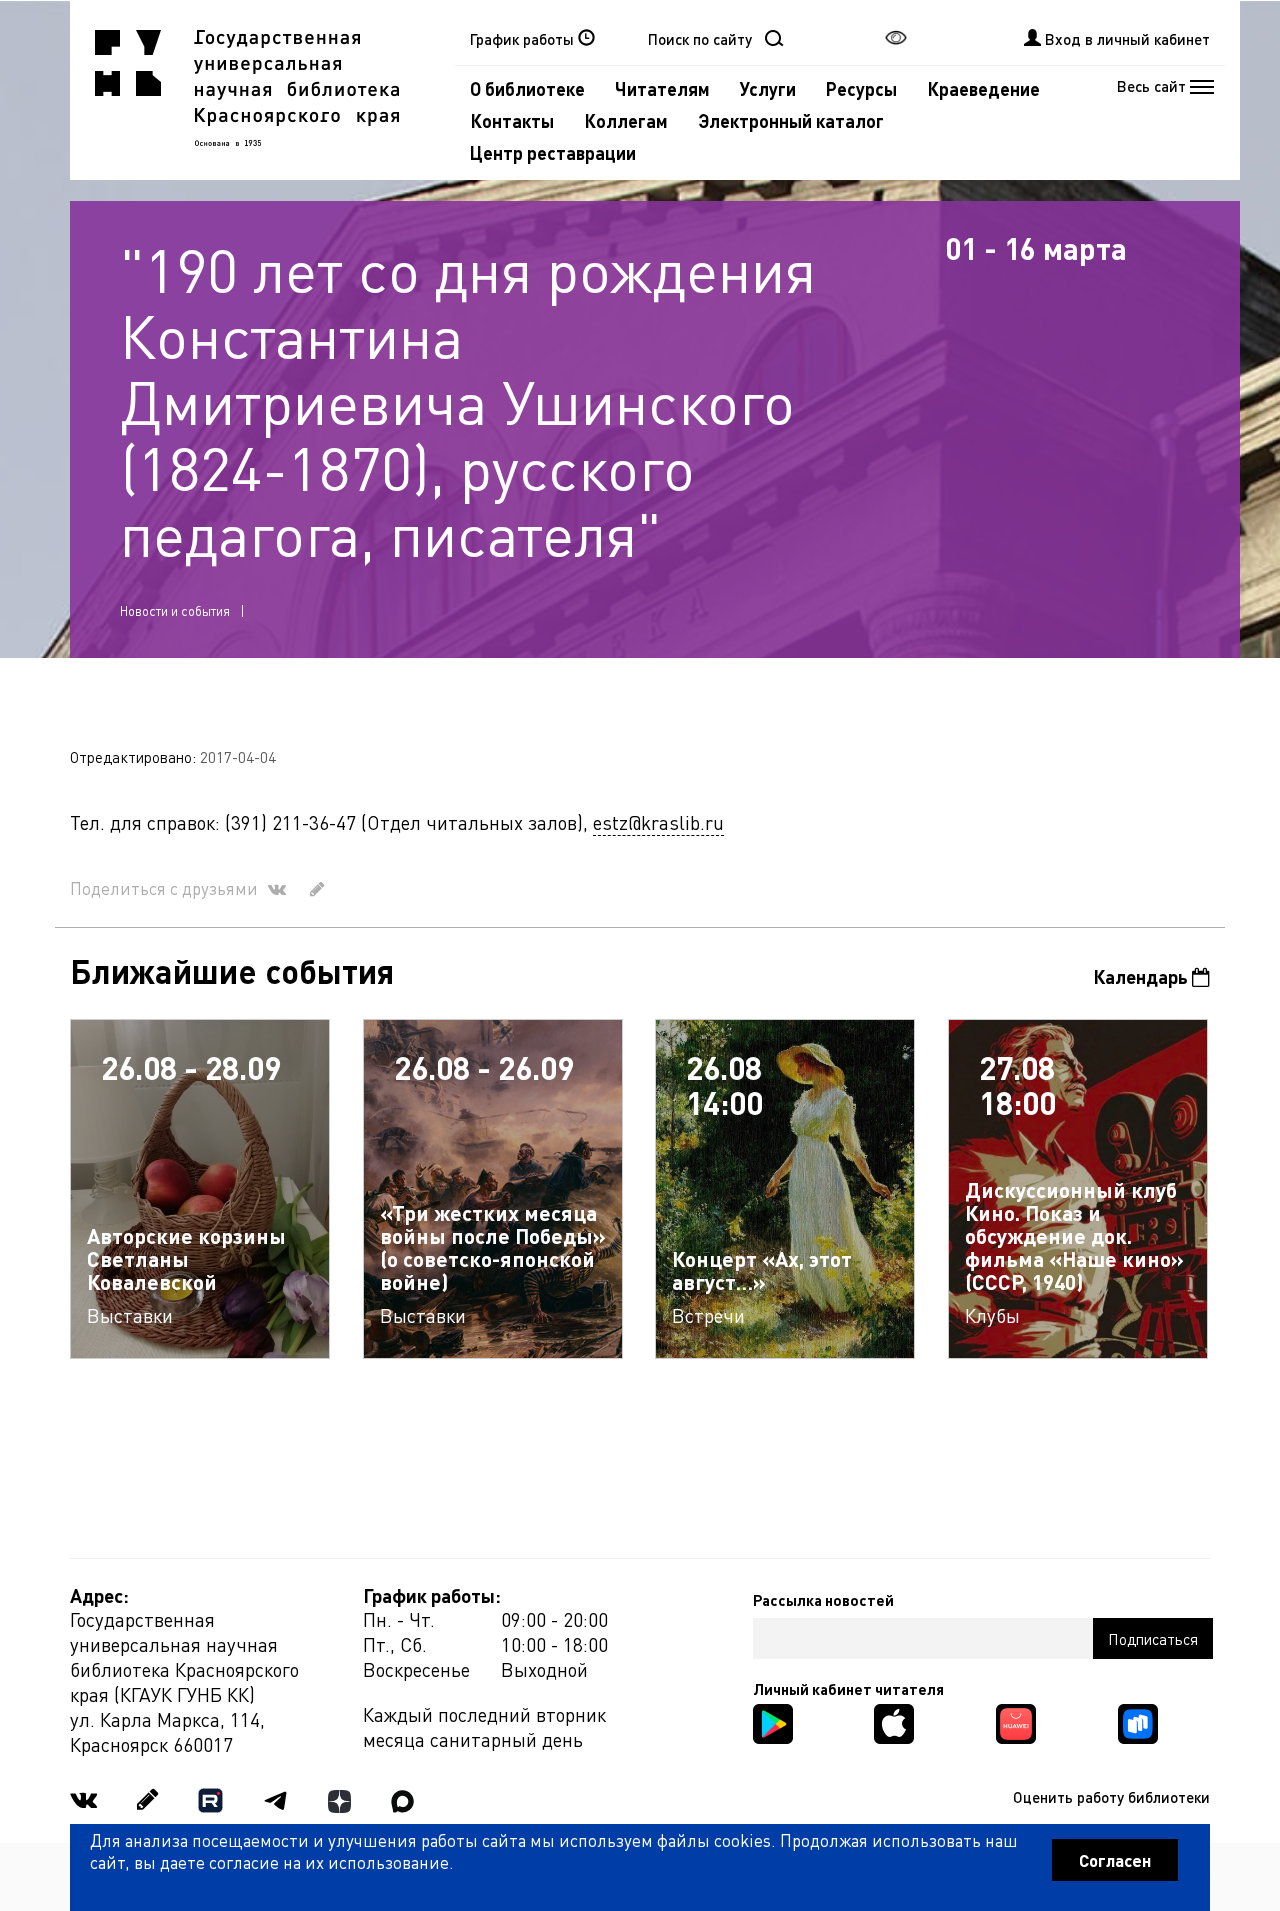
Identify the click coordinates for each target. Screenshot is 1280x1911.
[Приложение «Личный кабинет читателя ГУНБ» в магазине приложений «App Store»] (894, 1721)
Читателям (662, 88)
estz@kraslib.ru (658, 822)
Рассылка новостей (823, 1600)
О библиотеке (527, 88)
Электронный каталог (791, 120)
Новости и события (175, 610)
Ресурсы (861, 88)
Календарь (1142, 976)
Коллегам (626, 120)
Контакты (512, 120)
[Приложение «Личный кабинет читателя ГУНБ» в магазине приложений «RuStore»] (1138, 1721)
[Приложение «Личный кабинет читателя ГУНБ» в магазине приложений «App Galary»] (1016, 1721)
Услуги (768, 88)
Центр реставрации (553, 152)
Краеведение (983, 88)
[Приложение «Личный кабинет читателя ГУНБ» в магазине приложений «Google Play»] (773, 1721)
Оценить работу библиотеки (1111, 1797)
